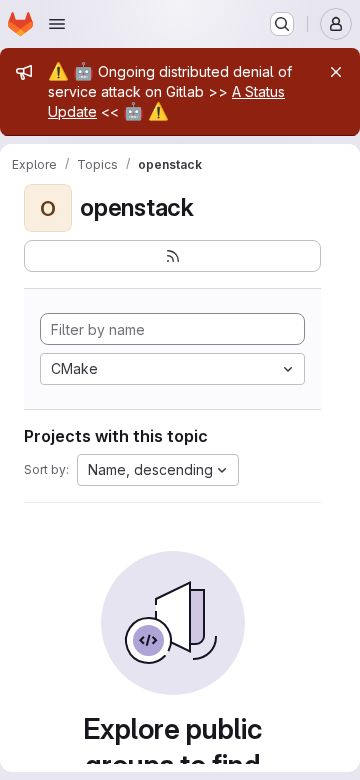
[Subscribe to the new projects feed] (172, 256)
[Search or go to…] (282, 24)
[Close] (336, 72)
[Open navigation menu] (57, 24)
